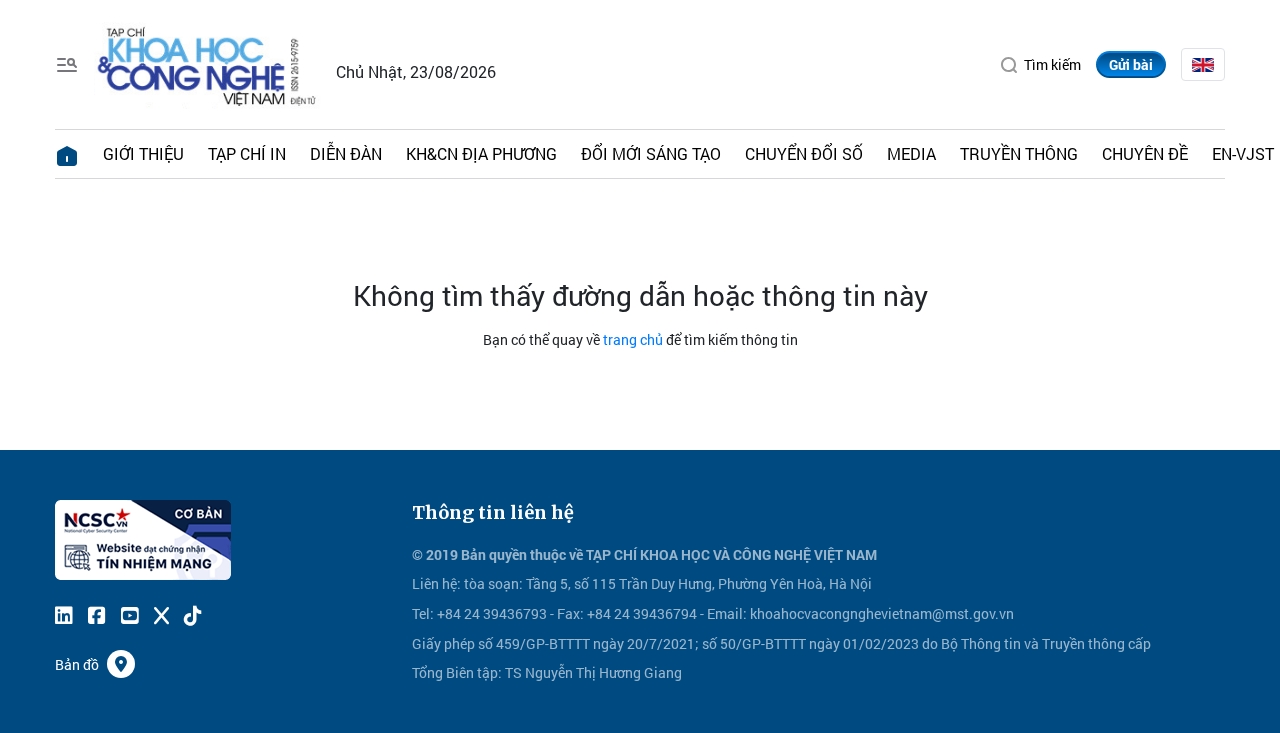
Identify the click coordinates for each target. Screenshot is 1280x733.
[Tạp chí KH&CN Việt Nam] (207, 62)
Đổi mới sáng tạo (651, 153)
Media (911, 153)
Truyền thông (1019, 153)
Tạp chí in (247, 153)
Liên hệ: (436, 583)
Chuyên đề (1145, 153)
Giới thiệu (143, 153)
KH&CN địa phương (481, 153)
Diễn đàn (346, 153)
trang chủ (633, 339)
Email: (727, 613)
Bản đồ (77, 664)
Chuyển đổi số (804, 153)
